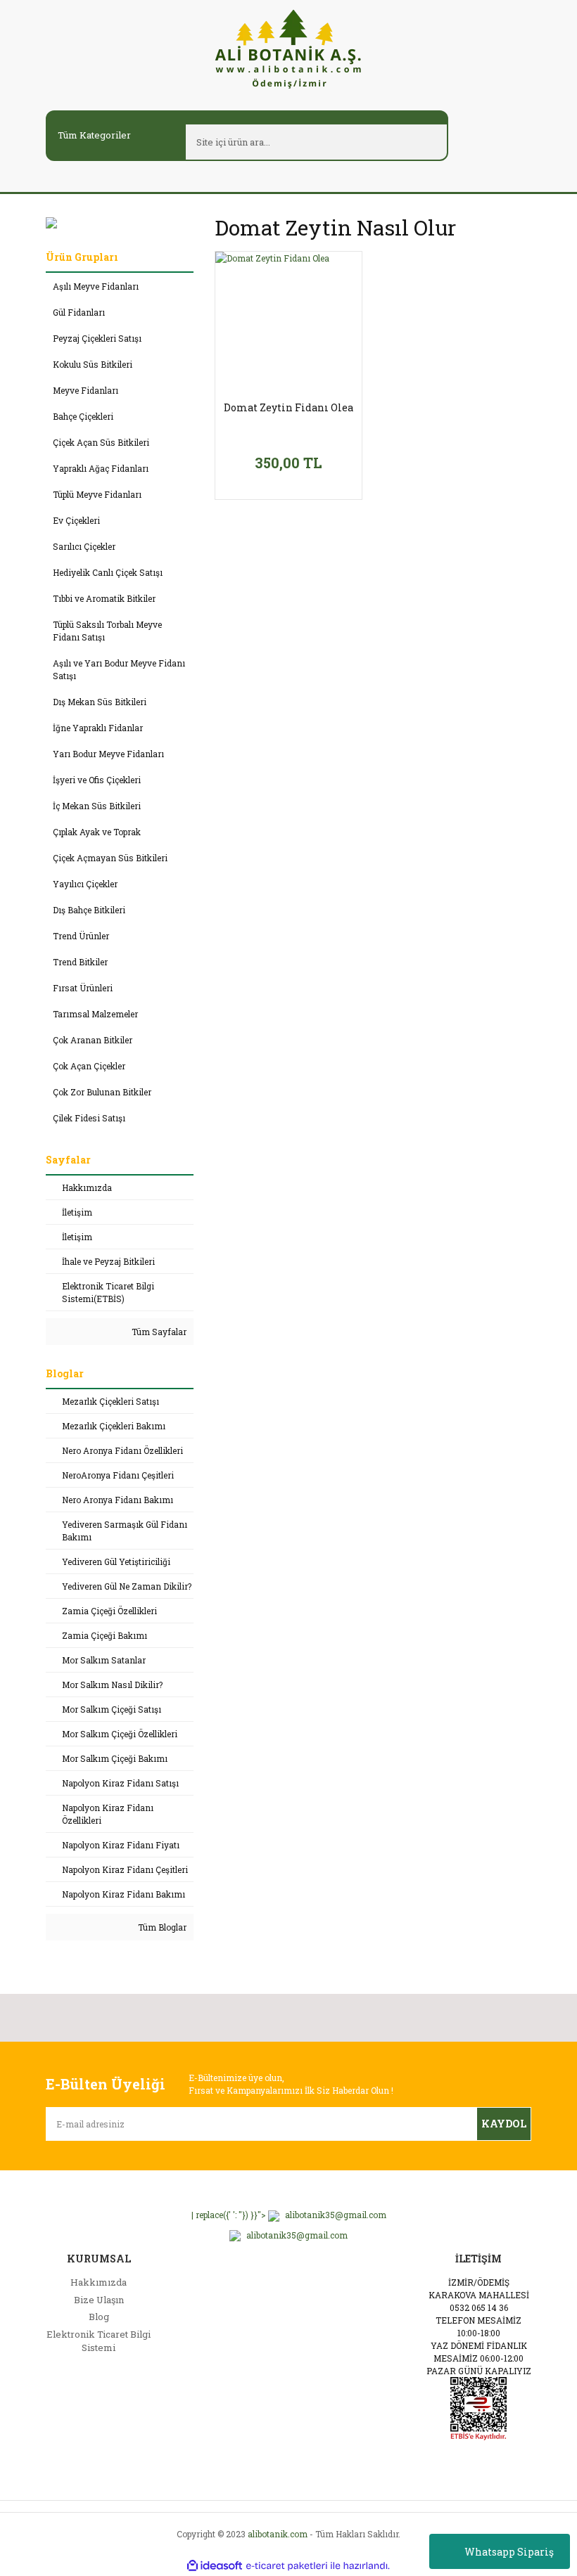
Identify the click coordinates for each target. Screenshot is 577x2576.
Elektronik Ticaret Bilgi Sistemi (99, 2341)
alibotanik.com (278, 2534)
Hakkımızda (99, 2282)
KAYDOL (504, 2124)
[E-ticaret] (287, 2565)
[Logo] (288, 48)
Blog (99, 2317)
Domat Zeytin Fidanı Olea (288, 408)
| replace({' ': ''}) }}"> (289, 2215)
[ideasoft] (215, 2566)
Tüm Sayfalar (158, 1332)
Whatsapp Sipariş (509, 2552)
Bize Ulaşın (99, 2300)
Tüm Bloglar (161, 1927)
